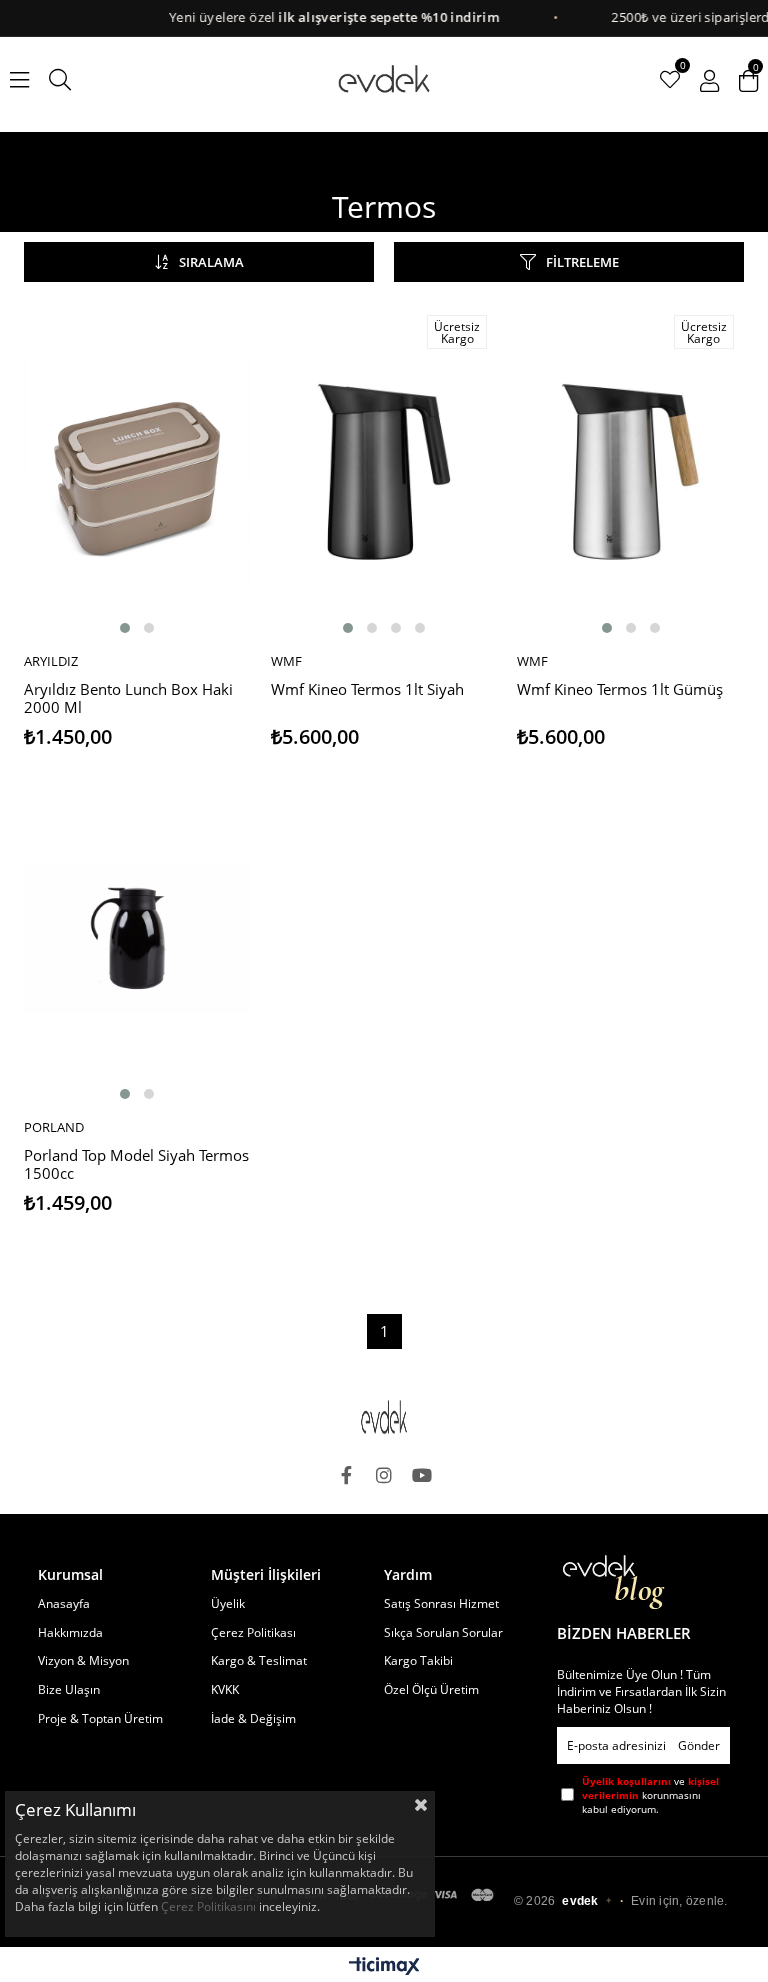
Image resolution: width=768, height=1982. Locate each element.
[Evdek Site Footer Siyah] (384, 1417)
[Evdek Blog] (614, 1582)
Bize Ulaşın (69, 1690)
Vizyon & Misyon (83, 1661)
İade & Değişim (253, 1719)
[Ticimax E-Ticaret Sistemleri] (384, 1967)
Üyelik (228, 1604)
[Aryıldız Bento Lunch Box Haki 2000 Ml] (137, 472)
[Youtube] (422, 1475)
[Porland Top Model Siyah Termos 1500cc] (137, 938)
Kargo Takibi (418, 1661)
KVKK (225, 1690)
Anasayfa (64, 1604)
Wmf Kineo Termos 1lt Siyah (367, 689)
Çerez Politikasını (208, 1906)
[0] (670, 80)
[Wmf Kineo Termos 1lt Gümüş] (630, 472)
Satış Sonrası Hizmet (441, 1604)
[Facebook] (346, 1475)
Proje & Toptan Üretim (100, 1719)
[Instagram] (384, 1475)
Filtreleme (582, 262)
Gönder (699, 1745)
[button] (125, 628)
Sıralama (211, 262)
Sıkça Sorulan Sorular (443, 1633)
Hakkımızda (70, 1633)
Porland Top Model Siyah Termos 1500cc (136, 1164)
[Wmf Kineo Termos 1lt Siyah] (384, 472)
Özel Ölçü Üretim (431, 1690)
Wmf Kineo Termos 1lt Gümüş (620, 689)
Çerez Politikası (253, 1633)
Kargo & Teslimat (259, 1661)
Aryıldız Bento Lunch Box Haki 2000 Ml (128, 698)
